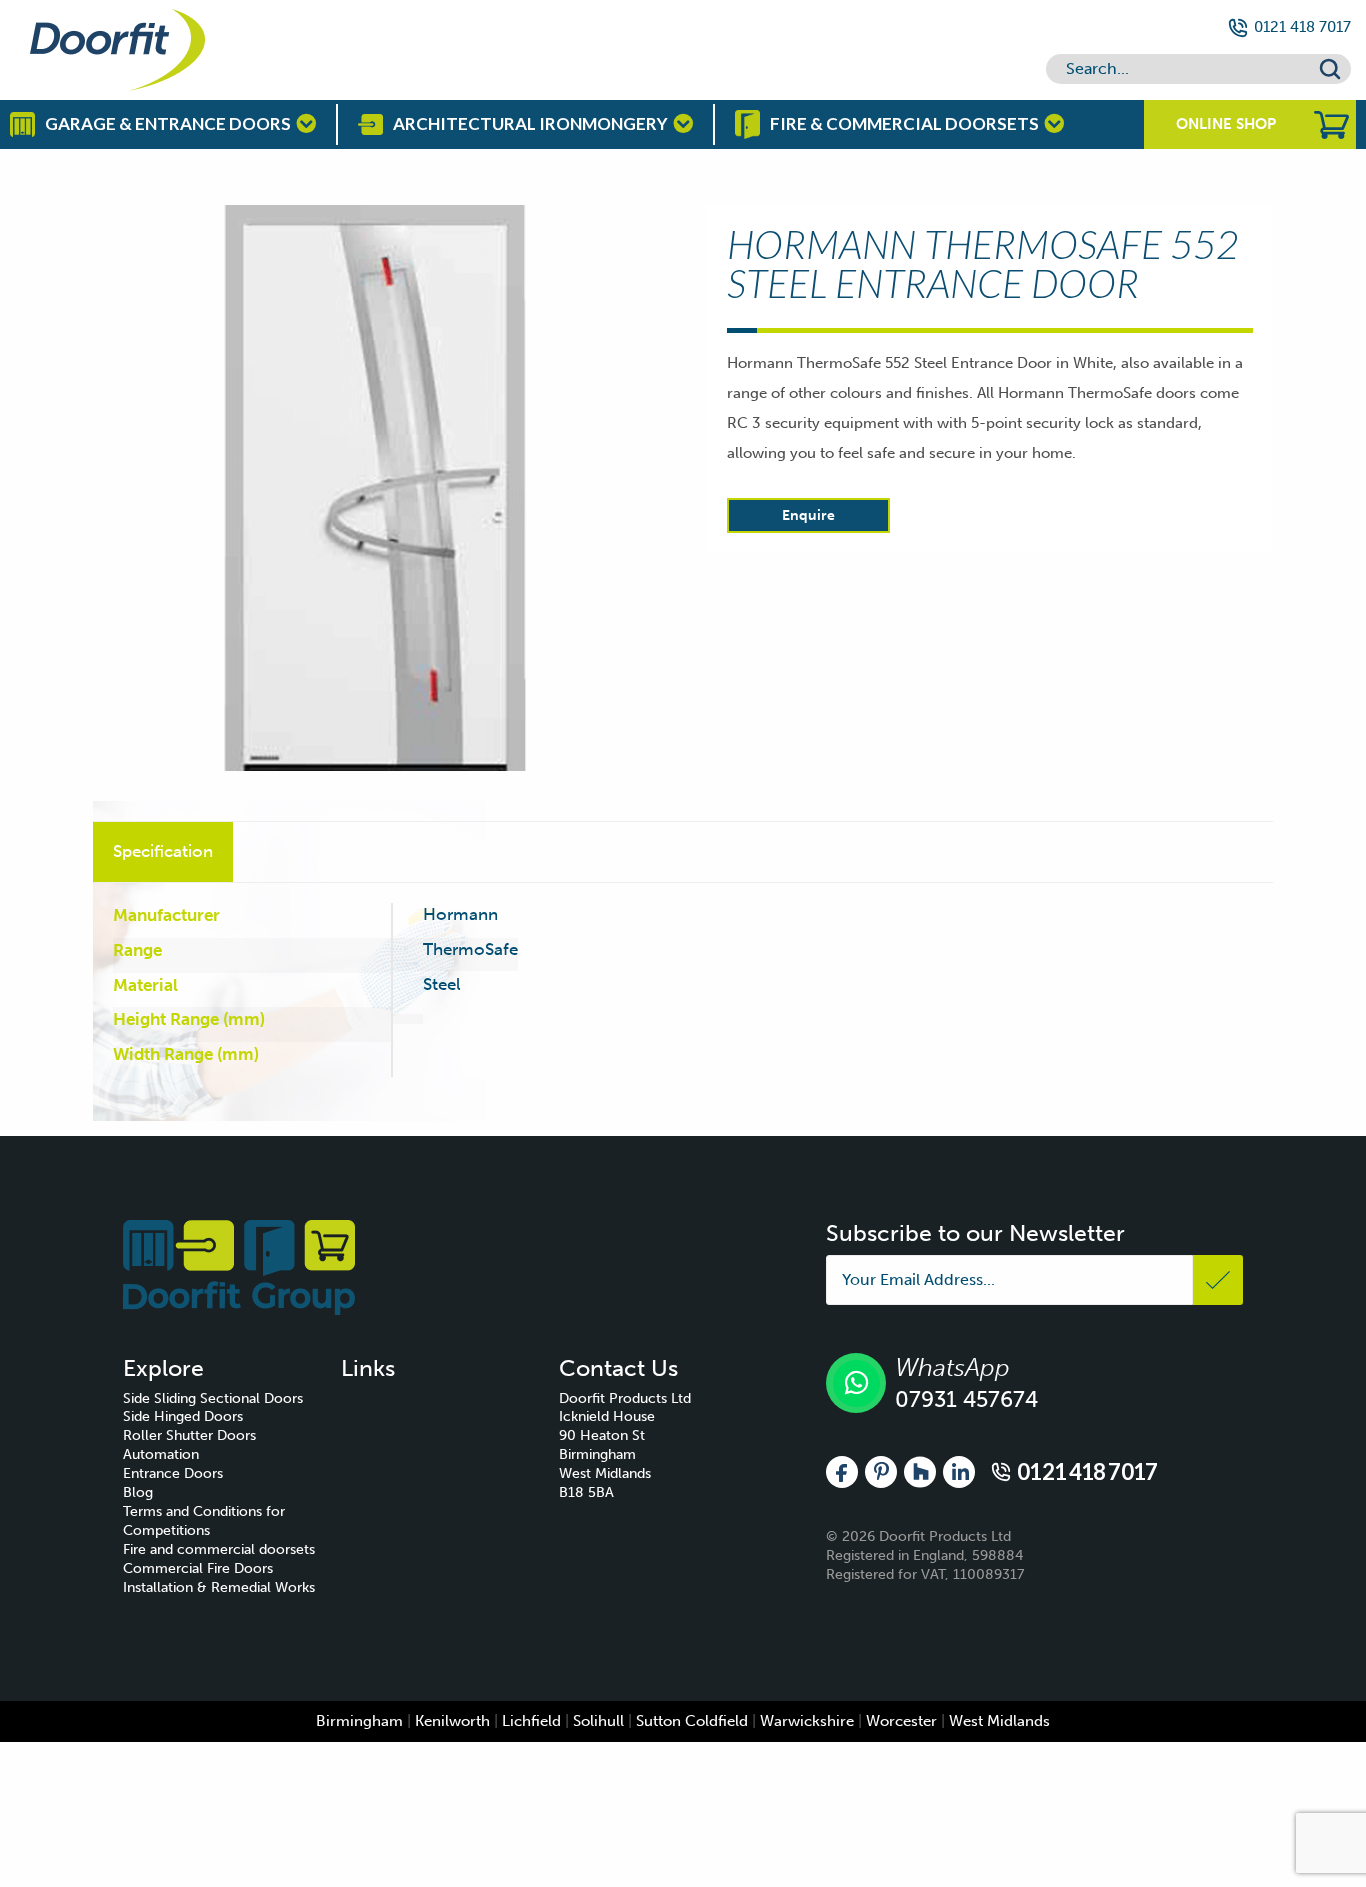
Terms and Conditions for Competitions (204, 1521)
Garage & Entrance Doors (168, 123)
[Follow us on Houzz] (920, 1471)
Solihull (598, 1721)
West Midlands (999, 1721)
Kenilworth (452, 1721)
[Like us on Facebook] (842, 1471)
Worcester (901, 1721)
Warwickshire (807, 1721)
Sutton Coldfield (692, 1721)
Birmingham (359, 1721)
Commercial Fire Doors (198, 1568)
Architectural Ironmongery (530, 123)
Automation (161, 1454)
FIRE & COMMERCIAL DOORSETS (904, 123)
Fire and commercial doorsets (219, 1549)
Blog (138, 1492)
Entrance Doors (173, 1473)
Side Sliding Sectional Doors (213, 1398)
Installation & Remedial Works (219, 1587)
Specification (163, 851)
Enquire (808, 515)
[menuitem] (232, 1399)
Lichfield (531, 1721)
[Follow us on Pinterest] (881, 1471)
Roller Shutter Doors (189, 1435)
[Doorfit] (239, 1266)
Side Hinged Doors (183, 1416)
